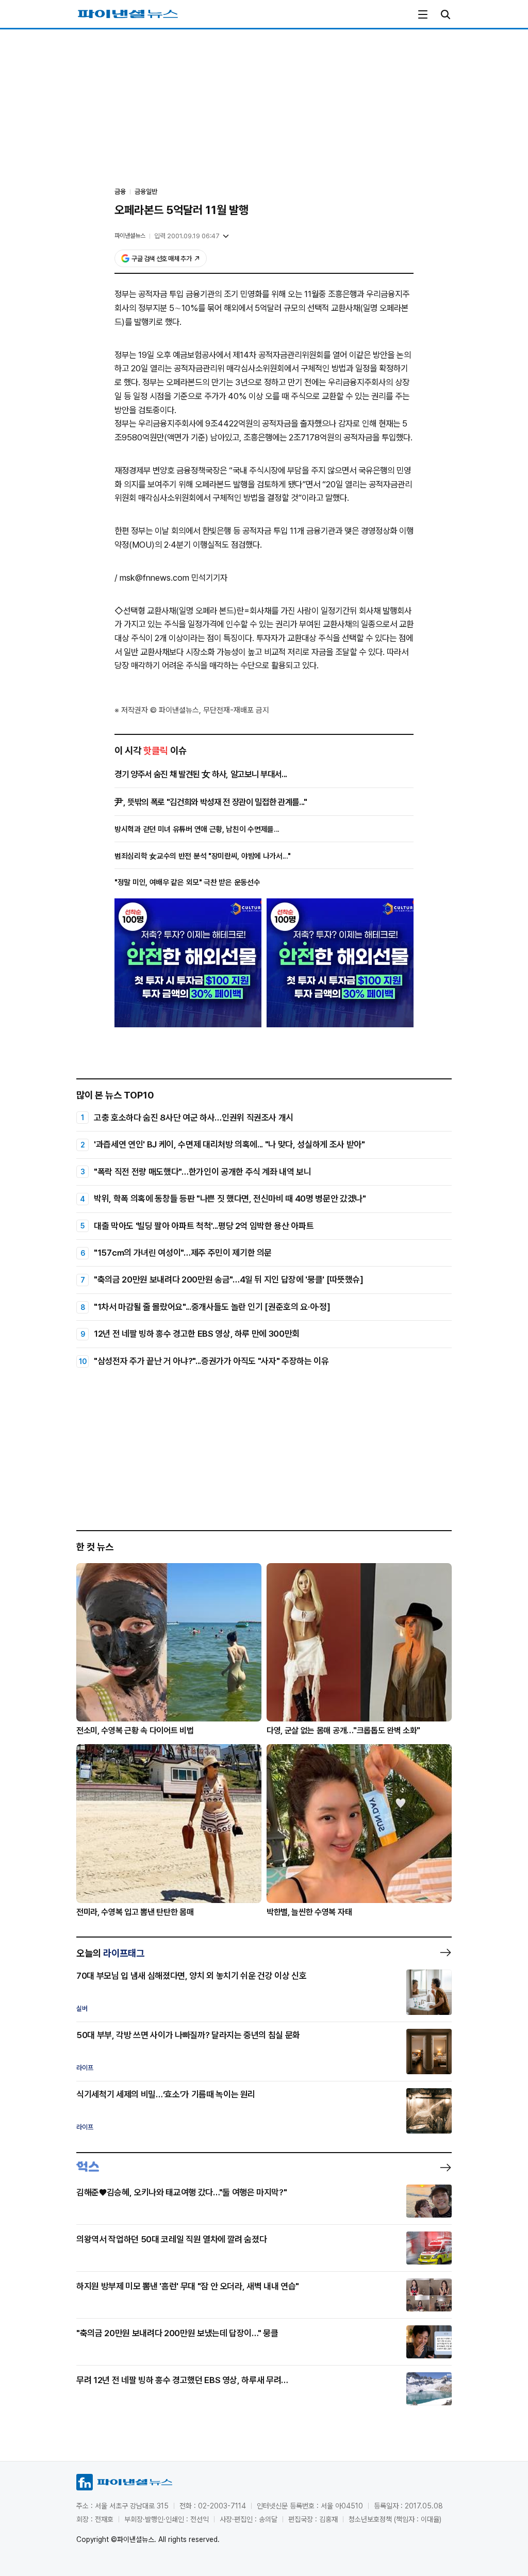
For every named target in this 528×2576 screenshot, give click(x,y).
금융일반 (146, 192)
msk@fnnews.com (154, 578)
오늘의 (110, 1953)
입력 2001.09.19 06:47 (187, 236)
